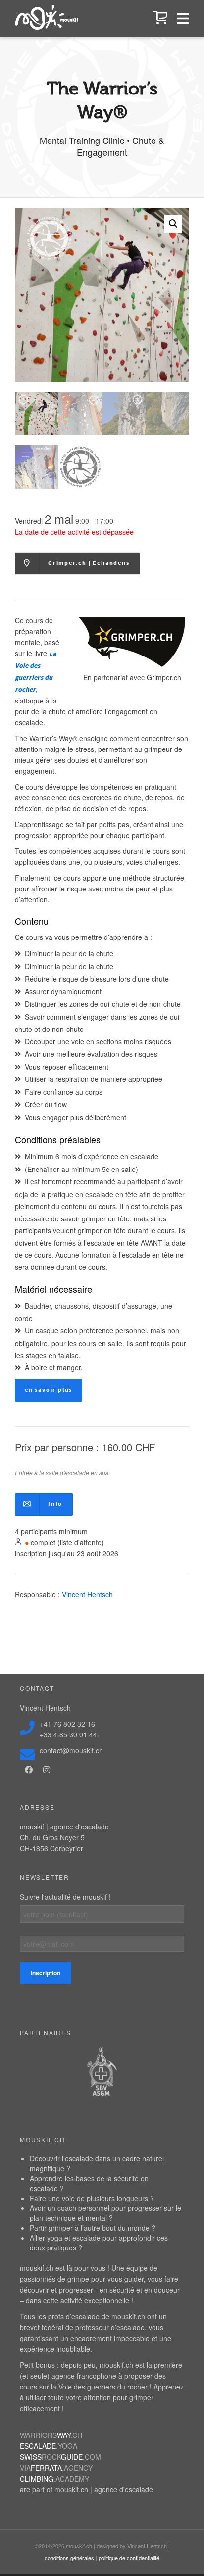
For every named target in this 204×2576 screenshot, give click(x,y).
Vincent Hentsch (87, 1594)
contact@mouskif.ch (71, 1750)
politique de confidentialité (129, 2558)
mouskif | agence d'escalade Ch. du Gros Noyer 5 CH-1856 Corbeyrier (64, 1837)
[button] (173, 224)
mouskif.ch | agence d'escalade (104, 2489)
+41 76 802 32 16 (67, 1724)
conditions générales (69, 2558)
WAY (51, 2435)
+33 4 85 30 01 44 (68, 1734)
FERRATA (56, 2468)
